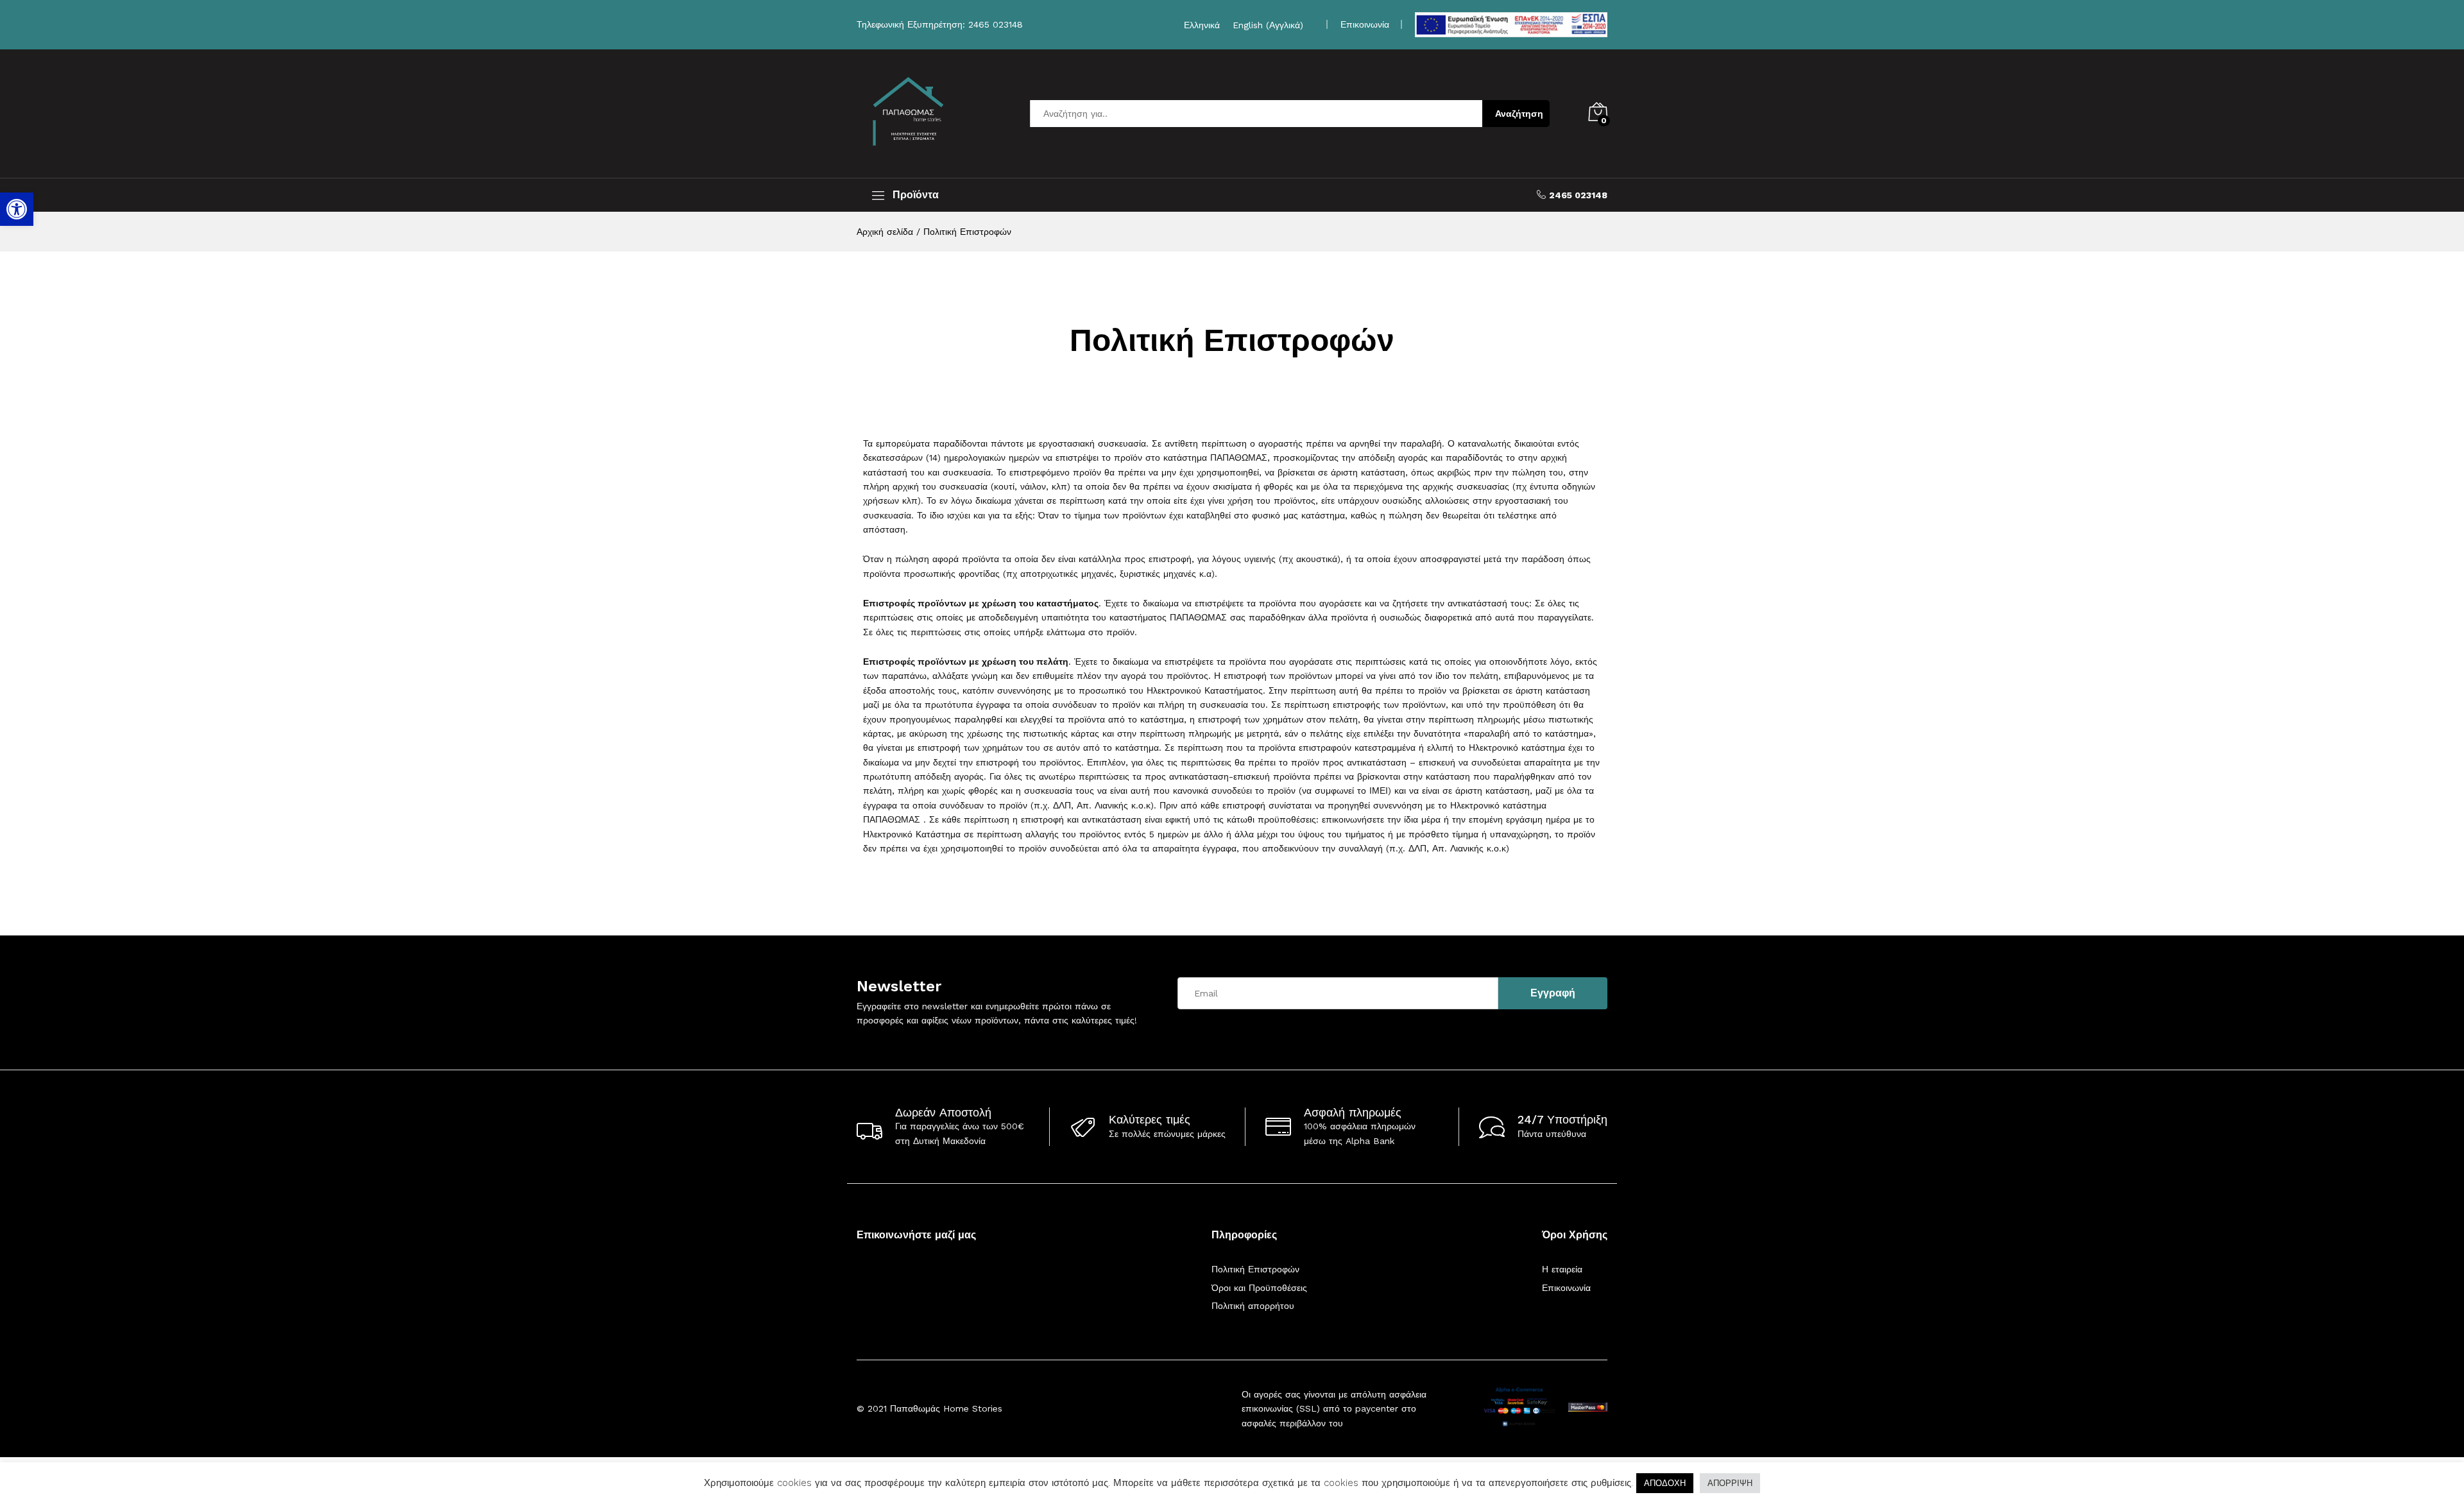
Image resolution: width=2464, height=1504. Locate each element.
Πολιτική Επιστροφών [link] (1255, 1269)
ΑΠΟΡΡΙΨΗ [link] (1730, 1483)
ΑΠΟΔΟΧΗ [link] (1665, 1483)
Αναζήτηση (1519, 114)
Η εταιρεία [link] (1562, 1269)
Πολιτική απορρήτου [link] (1253, 1306)
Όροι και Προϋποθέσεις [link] (1259, 1288)
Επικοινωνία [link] (1365, 24)
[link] (17, 209)
